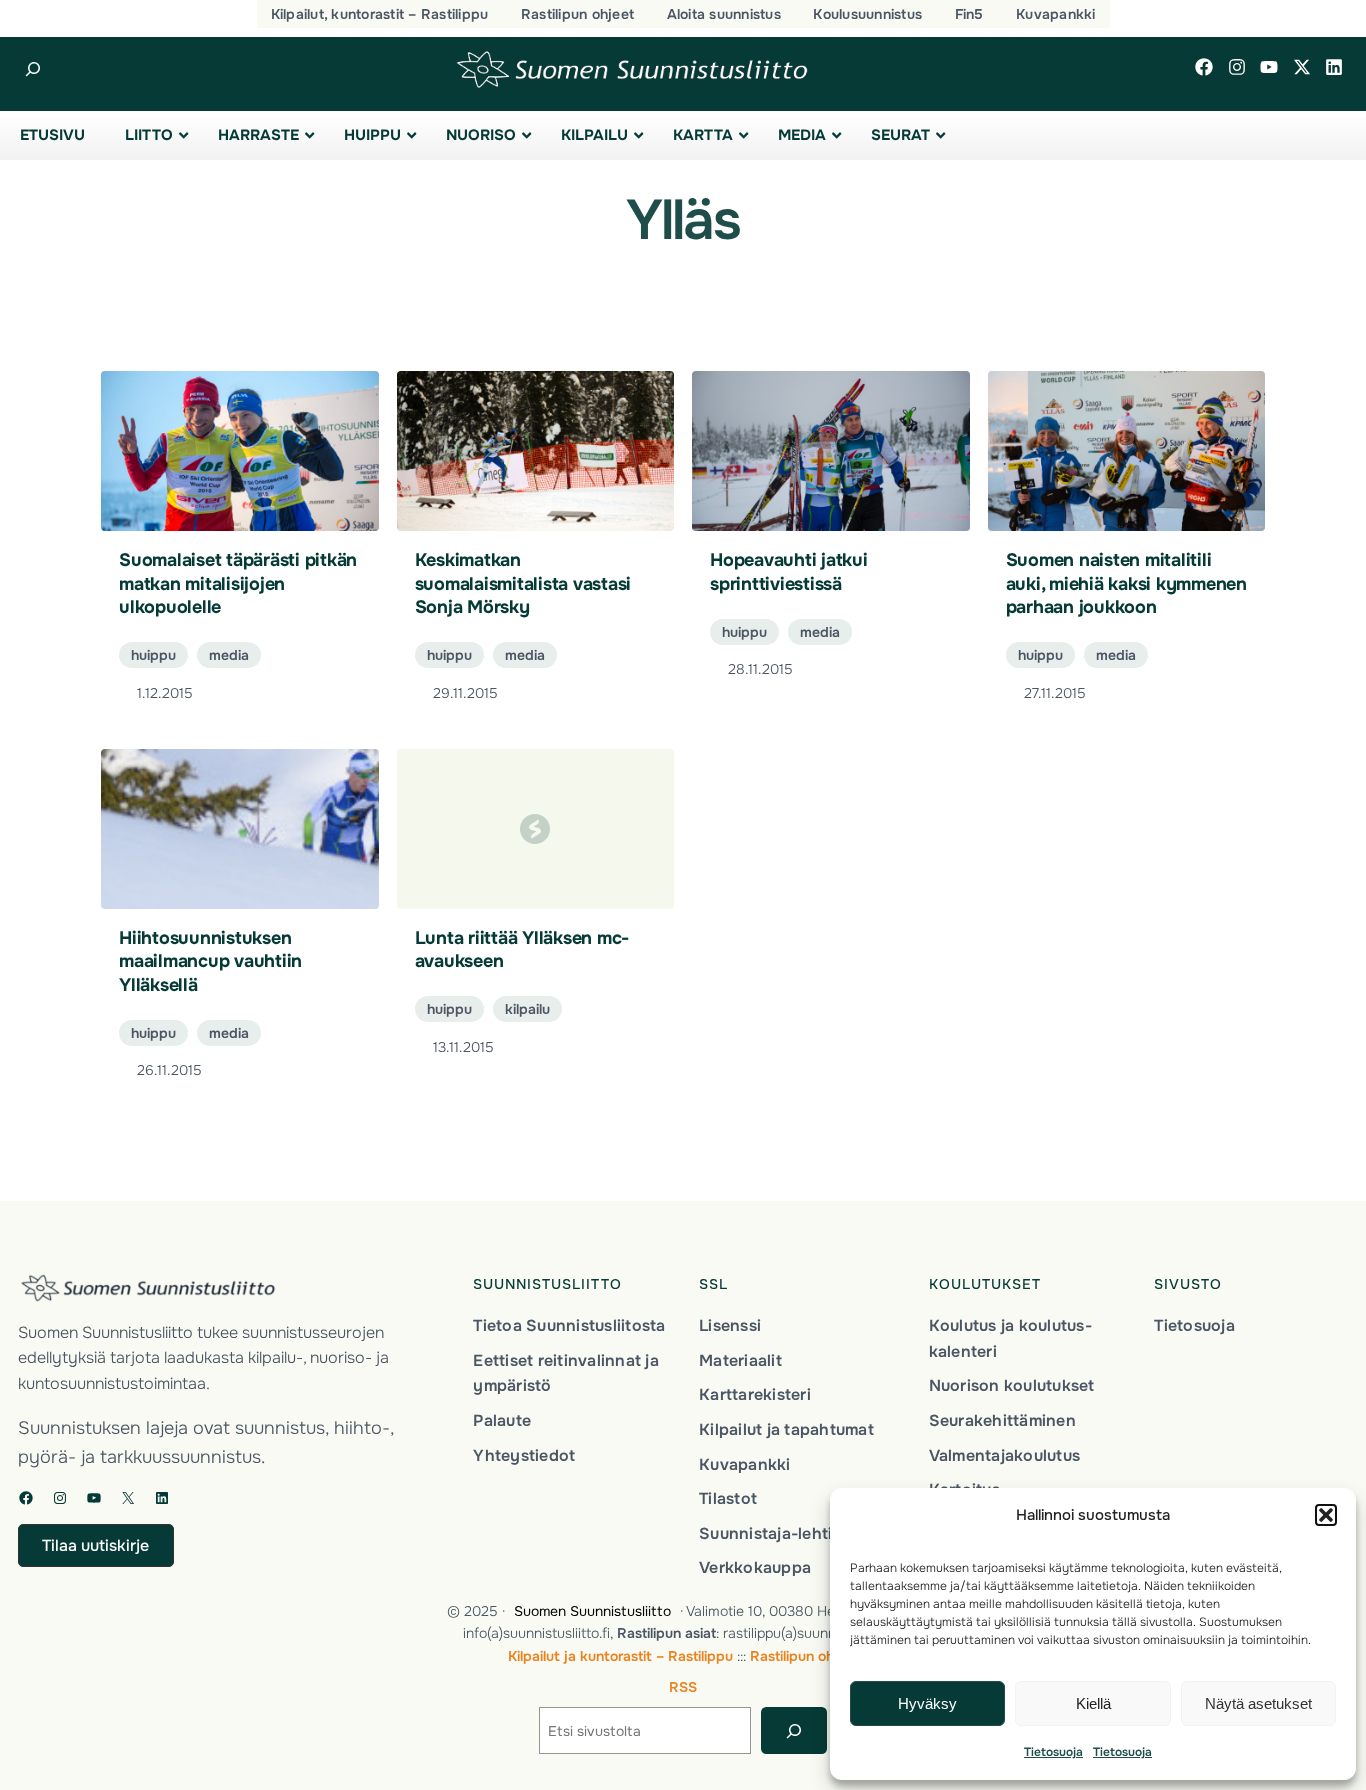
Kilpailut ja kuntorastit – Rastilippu (620, 1656)
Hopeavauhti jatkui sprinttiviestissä (789, 571)
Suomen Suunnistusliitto (592, 1611)
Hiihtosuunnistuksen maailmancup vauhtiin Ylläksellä (210, 961)
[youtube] (1269, 67)
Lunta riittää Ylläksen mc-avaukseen (522, 949)
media (229, 655)
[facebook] (1204, 67)
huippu (153, 655)
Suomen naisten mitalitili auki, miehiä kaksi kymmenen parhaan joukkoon (1126, 583)
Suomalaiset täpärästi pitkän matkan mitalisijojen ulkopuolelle (238, 583)
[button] (1326, 1515)
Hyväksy (927, 1703)
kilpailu (527, 1009)
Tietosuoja (1053, 1752)
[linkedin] (1334, 67)
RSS (683, 1687)
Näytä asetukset (1258, 1703)
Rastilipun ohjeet (804, 1656)
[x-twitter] (1302, 67)
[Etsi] (793, 1730)
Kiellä (1093, 1703)
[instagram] (1237, 67)
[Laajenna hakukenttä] (32, 69)
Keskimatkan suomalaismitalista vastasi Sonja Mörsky (523, 583)
